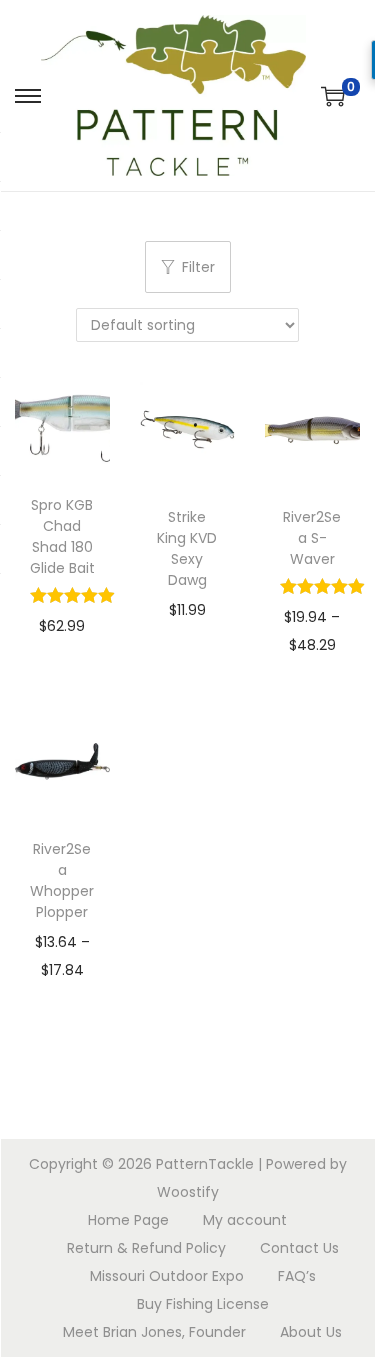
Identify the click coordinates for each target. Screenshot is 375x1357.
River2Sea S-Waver (312, 538)
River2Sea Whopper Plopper (62, 880)
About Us (311, 1332)
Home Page (128, 1220)
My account (245, 1220)
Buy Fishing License (203, 1304)
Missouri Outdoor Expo (167, 1276)
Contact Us (299, 1248)
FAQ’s (297, 1276)
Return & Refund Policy (146, 1248)
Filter (198, 267)
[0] (333, 96)
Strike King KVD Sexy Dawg (187, 548)
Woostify (188, 1192)
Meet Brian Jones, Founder (154, 1332)
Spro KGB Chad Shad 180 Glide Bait (62, 536)
